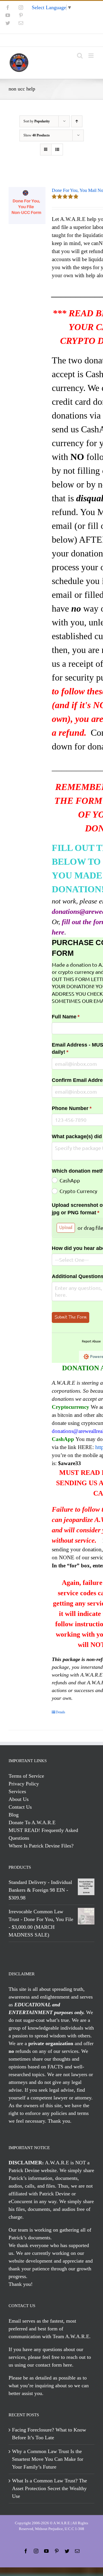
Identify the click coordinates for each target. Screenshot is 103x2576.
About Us (19, 1799)
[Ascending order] (77, 121)
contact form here (54, 2365)
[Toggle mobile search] (80, 56)
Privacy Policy (24, 1784)
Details (61, 1712)
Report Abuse (91, 1341)
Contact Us (20, 1807)
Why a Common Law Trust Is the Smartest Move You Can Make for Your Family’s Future (48, 2459)
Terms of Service (26, 1776)
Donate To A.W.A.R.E (32, 1822)
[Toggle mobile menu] (91, 56)
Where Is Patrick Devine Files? (41, 1846)
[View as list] (57, 150)
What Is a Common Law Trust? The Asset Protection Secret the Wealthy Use (49, 2488)
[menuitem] (51, 40)
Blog (14, 1815)
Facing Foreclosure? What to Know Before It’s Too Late (49, 2434)
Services (17, 1791)
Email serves (22, 2321)
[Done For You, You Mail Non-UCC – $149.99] (27, 206)
